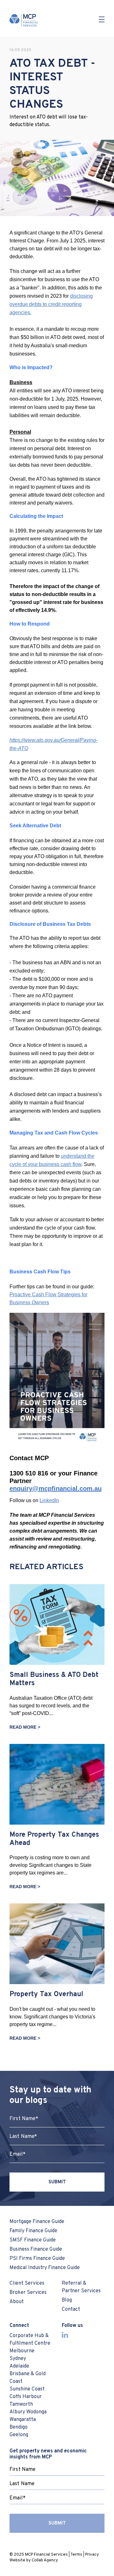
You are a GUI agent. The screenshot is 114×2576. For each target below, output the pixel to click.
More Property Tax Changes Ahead (54, 1839)
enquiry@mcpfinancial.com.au (56, 1488)
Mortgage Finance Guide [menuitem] (37, 2222)
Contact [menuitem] (71, 2309)
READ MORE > (25, 1727)
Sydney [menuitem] (18, 2359)
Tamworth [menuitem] (21, 2404)
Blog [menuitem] (67, 2300)
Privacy (92, 2555)
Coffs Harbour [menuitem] (26, 2397)
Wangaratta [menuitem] (23, 2420)
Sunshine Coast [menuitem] (27, 2389)
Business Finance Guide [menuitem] (36, 2249)
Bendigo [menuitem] (19, 2427)
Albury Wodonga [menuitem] (28, 2412)
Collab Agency (45, 2560)
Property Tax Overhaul (46, 1994)
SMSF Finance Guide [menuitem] (33, 2240)
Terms (76, 2555)
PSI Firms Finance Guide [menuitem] (37, 2259)
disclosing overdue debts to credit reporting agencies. (51, 304)
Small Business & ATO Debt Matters (54, 1679)
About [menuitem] (17, 2302)
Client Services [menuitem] (27, 2283)
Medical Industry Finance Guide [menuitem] (45, 2268)
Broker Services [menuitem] (28, 2293)
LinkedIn (49, 1500)
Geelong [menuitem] (19, 2435)
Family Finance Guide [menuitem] (33, 2231)
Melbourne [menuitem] (22, 2351)
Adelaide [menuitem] (19, 2366)
